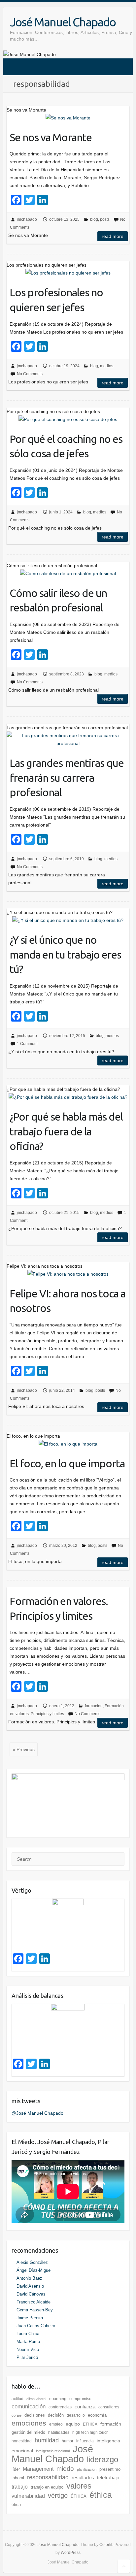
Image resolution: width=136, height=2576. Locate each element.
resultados (83, 2478)
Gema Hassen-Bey (35, 2310)
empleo (56, 2424)
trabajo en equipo (47, 2487)
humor (68, 2441)
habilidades (59, 2432)
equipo (73, 2424)
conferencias (60, 2407)
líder (16, 2469)
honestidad (22, 2441)
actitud (17, 2399)
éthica (101, 2495)
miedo (65, 2468)
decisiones (35, 2415)
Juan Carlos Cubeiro (36, 2326)
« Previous (24, 1749)
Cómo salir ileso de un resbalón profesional (58, 600)
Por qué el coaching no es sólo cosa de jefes (66, 446)
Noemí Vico (28, 2349)
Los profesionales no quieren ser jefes (56, 300)
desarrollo (76, 2415)
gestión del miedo (28, 2432)
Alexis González (32, 2262)
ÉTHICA (79, 2496)
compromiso (80, 2399)
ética (16, 2505)
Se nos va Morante (51, 137)
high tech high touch (90, 2432)
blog (94, 219)
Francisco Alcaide (34, 2302)
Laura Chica (28, 2334)
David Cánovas (31, 2294)
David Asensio (30, 2286)
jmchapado (27, 219)
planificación (87, 2469)
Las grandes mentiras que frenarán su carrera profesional (67, 778)
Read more (113, 236)
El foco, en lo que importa (67, 1463)
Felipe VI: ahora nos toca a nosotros (68, 1301)
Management (38, 2469)
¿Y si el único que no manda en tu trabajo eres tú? (65, 955)
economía (97, 2415)
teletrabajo (108, 2478)
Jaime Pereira (30, 2318)
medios (107, 366)
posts (105, 219)
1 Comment (27, 1044)
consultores (109, 2407)
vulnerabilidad (28, 2496)
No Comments (30, 374)
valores (79, 2486)
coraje (17, 2415)
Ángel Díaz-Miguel (34, 2270)
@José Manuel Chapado (37, 2113)
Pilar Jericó (27, 2357)
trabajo (20, 2487)
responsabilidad (48, 2477)
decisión (56, 2415)
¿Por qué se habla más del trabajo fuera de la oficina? (66, 1131)
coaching (58, 2399)
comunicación (29, 2407)
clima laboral (36, 2399)
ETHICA (90, 2424)
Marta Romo (28, 2342)
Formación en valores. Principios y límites (59, 1608)
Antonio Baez (29, 2278)
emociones (29, 2423)
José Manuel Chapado (63, 22)
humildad (47, 2440)
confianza (85, 2407)
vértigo (58, 2495)
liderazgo (102, 2459)
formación (94, 1706)
